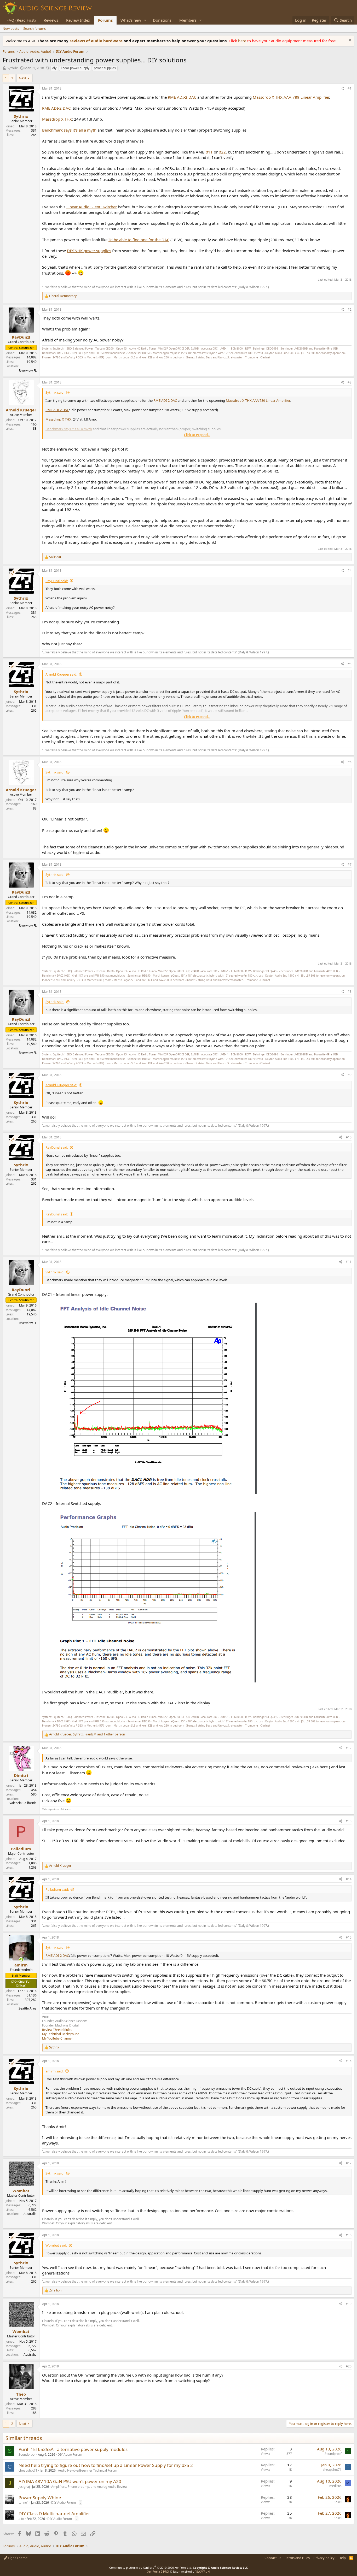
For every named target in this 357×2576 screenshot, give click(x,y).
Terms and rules (297, 2558)
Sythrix (12, 68)
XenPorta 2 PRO (158, 2571)
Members (188, 20)
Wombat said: (56, 2245)
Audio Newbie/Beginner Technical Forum (88, 2470)
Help (342, 2558)
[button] (145, 20)
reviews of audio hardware (97, 41)
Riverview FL (28, 371)
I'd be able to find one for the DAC (139, 240)
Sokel (338, 2502)
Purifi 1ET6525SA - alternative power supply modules (73, 2449)
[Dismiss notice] (349, 41)
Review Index (78, 20)
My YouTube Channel (57, 2038)
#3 (350, 382)
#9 (350, 1075)
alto (21, 2519)
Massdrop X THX (57, 119)
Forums (105, 20)
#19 (349, 2304)
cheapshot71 (28, 2470)
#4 (350, 571)
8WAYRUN (203, 2571)
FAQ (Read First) (21, 20)
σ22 (222, 152)
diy (54, 68)
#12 (349, 1748)
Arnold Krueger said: (61, 674)
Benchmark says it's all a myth (69, 130)
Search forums (34, 28)
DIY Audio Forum (70, 2454)
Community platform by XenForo (151, 2568)
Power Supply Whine (40, 2498)
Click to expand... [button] (197, 435)
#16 (349, 2061)
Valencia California (23, 1803)
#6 (350, 762)
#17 (349, 2163)
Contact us (273, 2558)
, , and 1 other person (87, 1734)
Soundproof (27, 2454)
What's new (131, 20)
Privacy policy (324, 2558)
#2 (350, 309)
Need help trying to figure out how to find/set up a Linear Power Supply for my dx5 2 (106, 2465)
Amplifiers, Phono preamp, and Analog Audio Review (89, 2487)
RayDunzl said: (57, 581)
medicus (335, 2486)
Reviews (51, 20)
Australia (30, 2214)
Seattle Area (28, 2008)
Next (23, 78)
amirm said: (54, 2071)
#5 (350, 664)
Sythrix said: (55, 392)
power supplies (105, 68)
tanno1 (24, 2503)
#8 (350, 992)
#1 (350, 88)
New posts (11, 28)
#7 (350, 864)
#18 (349, 2235)
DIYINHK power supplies (89, 251)
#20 (349, 2366)
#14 (349, 1879)
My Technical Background (61, 2034)
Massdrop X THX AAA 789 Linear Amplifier (291, 97)
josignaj (24, 2487)
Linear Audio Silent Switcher (92, 207)
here (243, 41)
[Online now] (21, 1960)
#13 (349, 1821)
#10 (349, 1137)
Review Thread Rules (57, 2030)
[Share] (342, 89)
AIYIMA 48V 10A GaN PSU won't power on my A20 (70, 2481)
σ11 (209, 152)
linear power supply (75, 68)
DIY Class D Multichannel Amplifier (54, 2513)
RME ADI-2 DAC (182, 97)
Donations (162, 20)
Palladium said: (57, 1889)
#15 (349, 1937)
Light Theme (17, 2558)
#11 (349, 1262)
